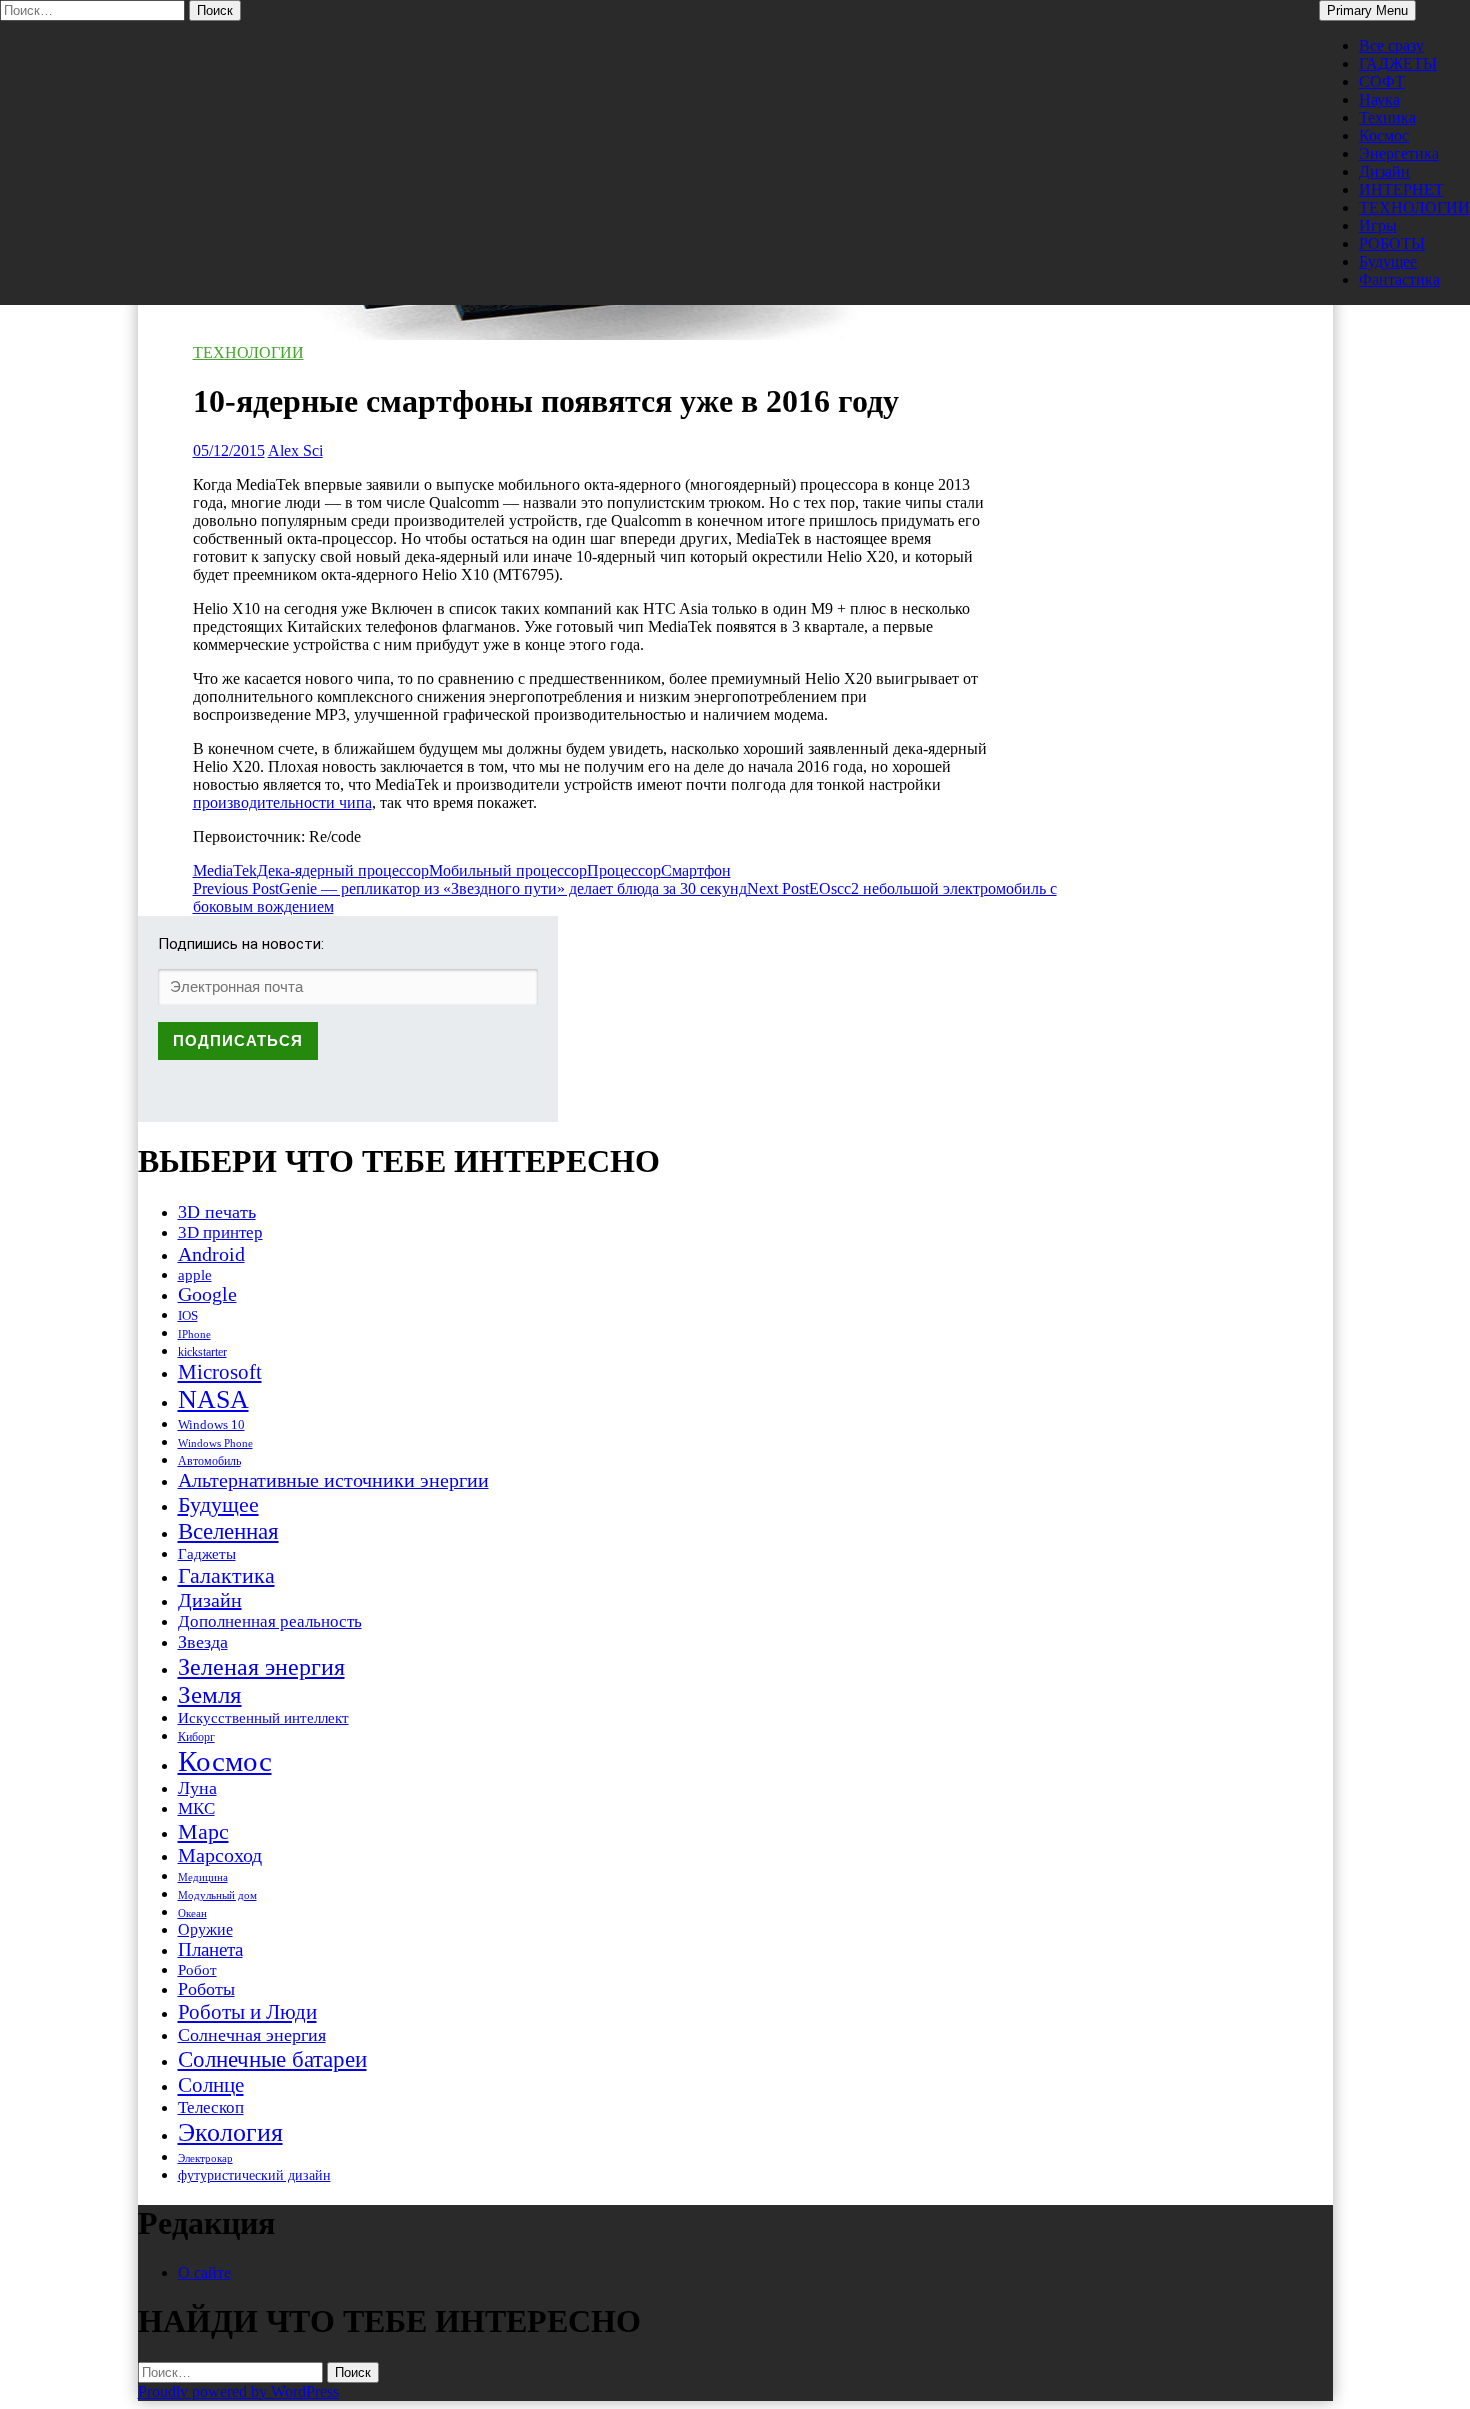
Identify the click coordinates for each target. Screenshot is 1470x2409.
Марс (203, 1831)
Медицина (203, 1877)
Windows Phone (215, 1443)
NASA (213, 1399)
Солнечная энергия (252, 2035)
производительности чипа (282, 802)
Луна (197, 1788)
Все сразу (1391, 45)
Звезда (203, 1642)
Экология (230, 2132)
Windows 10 (211, 1424)
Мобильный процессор (508, 870)
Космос (1384, 135)
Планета (210, 1949)
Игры (1378, 225)
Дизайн (1384, 171)
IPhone (194, 1334)
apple (195, 1275)
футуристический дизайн (254, 2175)
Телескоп (211, 2107)
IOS (188, 1315)
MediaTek (225, 870)
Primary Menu (1367, 10)
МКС (196, 1808)
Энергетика (1399, 153)
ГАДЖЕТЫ (1398, 63)
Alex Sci (295, 450)
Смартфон (696, 870)
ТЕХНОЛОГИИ (1414, 207)
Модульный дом (217, 1895)
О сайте (204, 2272)
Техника (1387, 117)
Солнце (211, 2085)
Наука (1379, 99)
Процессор (624, 870)
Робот (197, 1969)
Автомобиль (209, 1461)
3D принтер (220, 1232)
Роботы (206, 1989)
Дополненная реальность (270, 1621)
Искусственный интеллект (263, 1718)
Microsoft (220, 1372)
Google (207, 1294)
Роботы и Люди (247, 2012)
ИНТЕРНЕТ (1401, 189)
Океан (192, 1913)
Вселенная (228, 1531)
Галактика (226, 1575)
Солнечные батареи (272, 2059)
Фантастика (1399, 279)
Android (211, 1254)
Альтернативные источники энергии (333, 1480)
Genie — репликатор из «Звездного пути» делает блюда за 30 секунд (470, 888)
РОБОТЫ (1392, 243)
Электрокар (205, 2158)
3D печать (217, 1212)
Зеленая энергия (261, 1666)
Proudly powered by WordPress (238, 2391)
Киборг (196, 1737)
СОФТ (1382, 81)
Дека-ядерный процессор (343, 870)
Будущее (1388, 261)
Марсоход (220, 1855)
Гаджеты (207, 1553)
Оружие (205, 1929)
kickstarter (202, 1352)
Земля (210, 1694)
